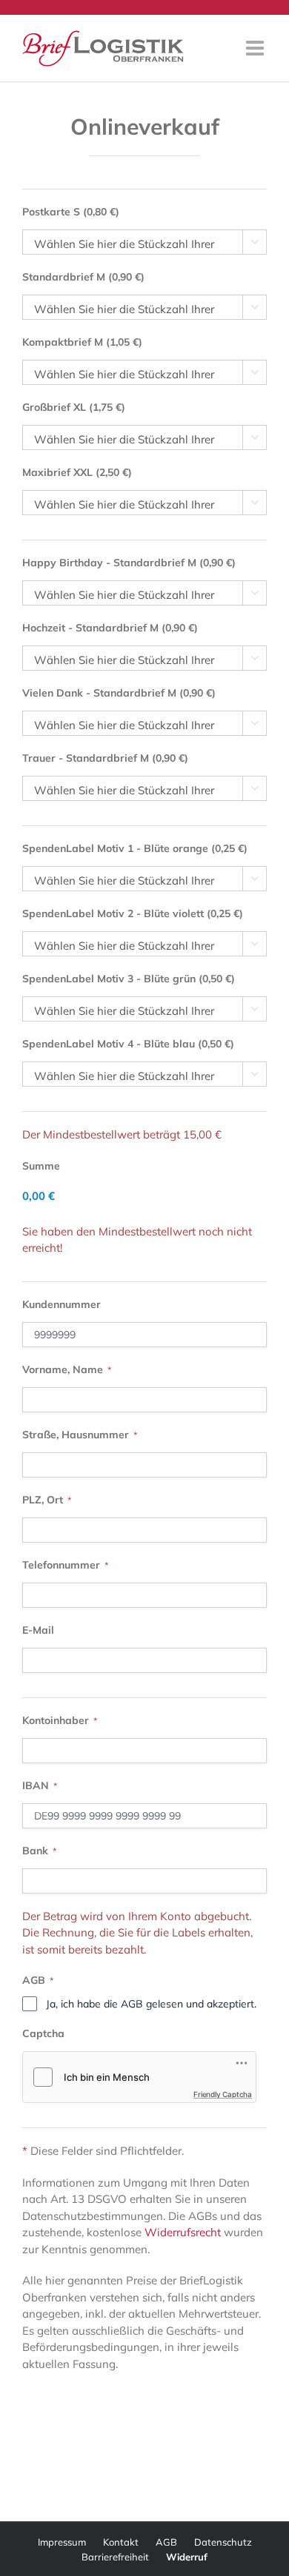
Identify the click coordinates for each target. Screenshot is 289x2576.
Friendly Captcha (223, 2094)
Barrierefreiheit (115, 2557)
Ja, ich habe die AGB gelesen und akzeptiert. (151, 2004)
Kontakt (121, 2542)
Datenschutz (223, 2542)
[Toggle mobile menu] (256, 48)
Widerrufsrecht (183, 2232)
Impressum (62, 2542)
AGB (166, 2542)
